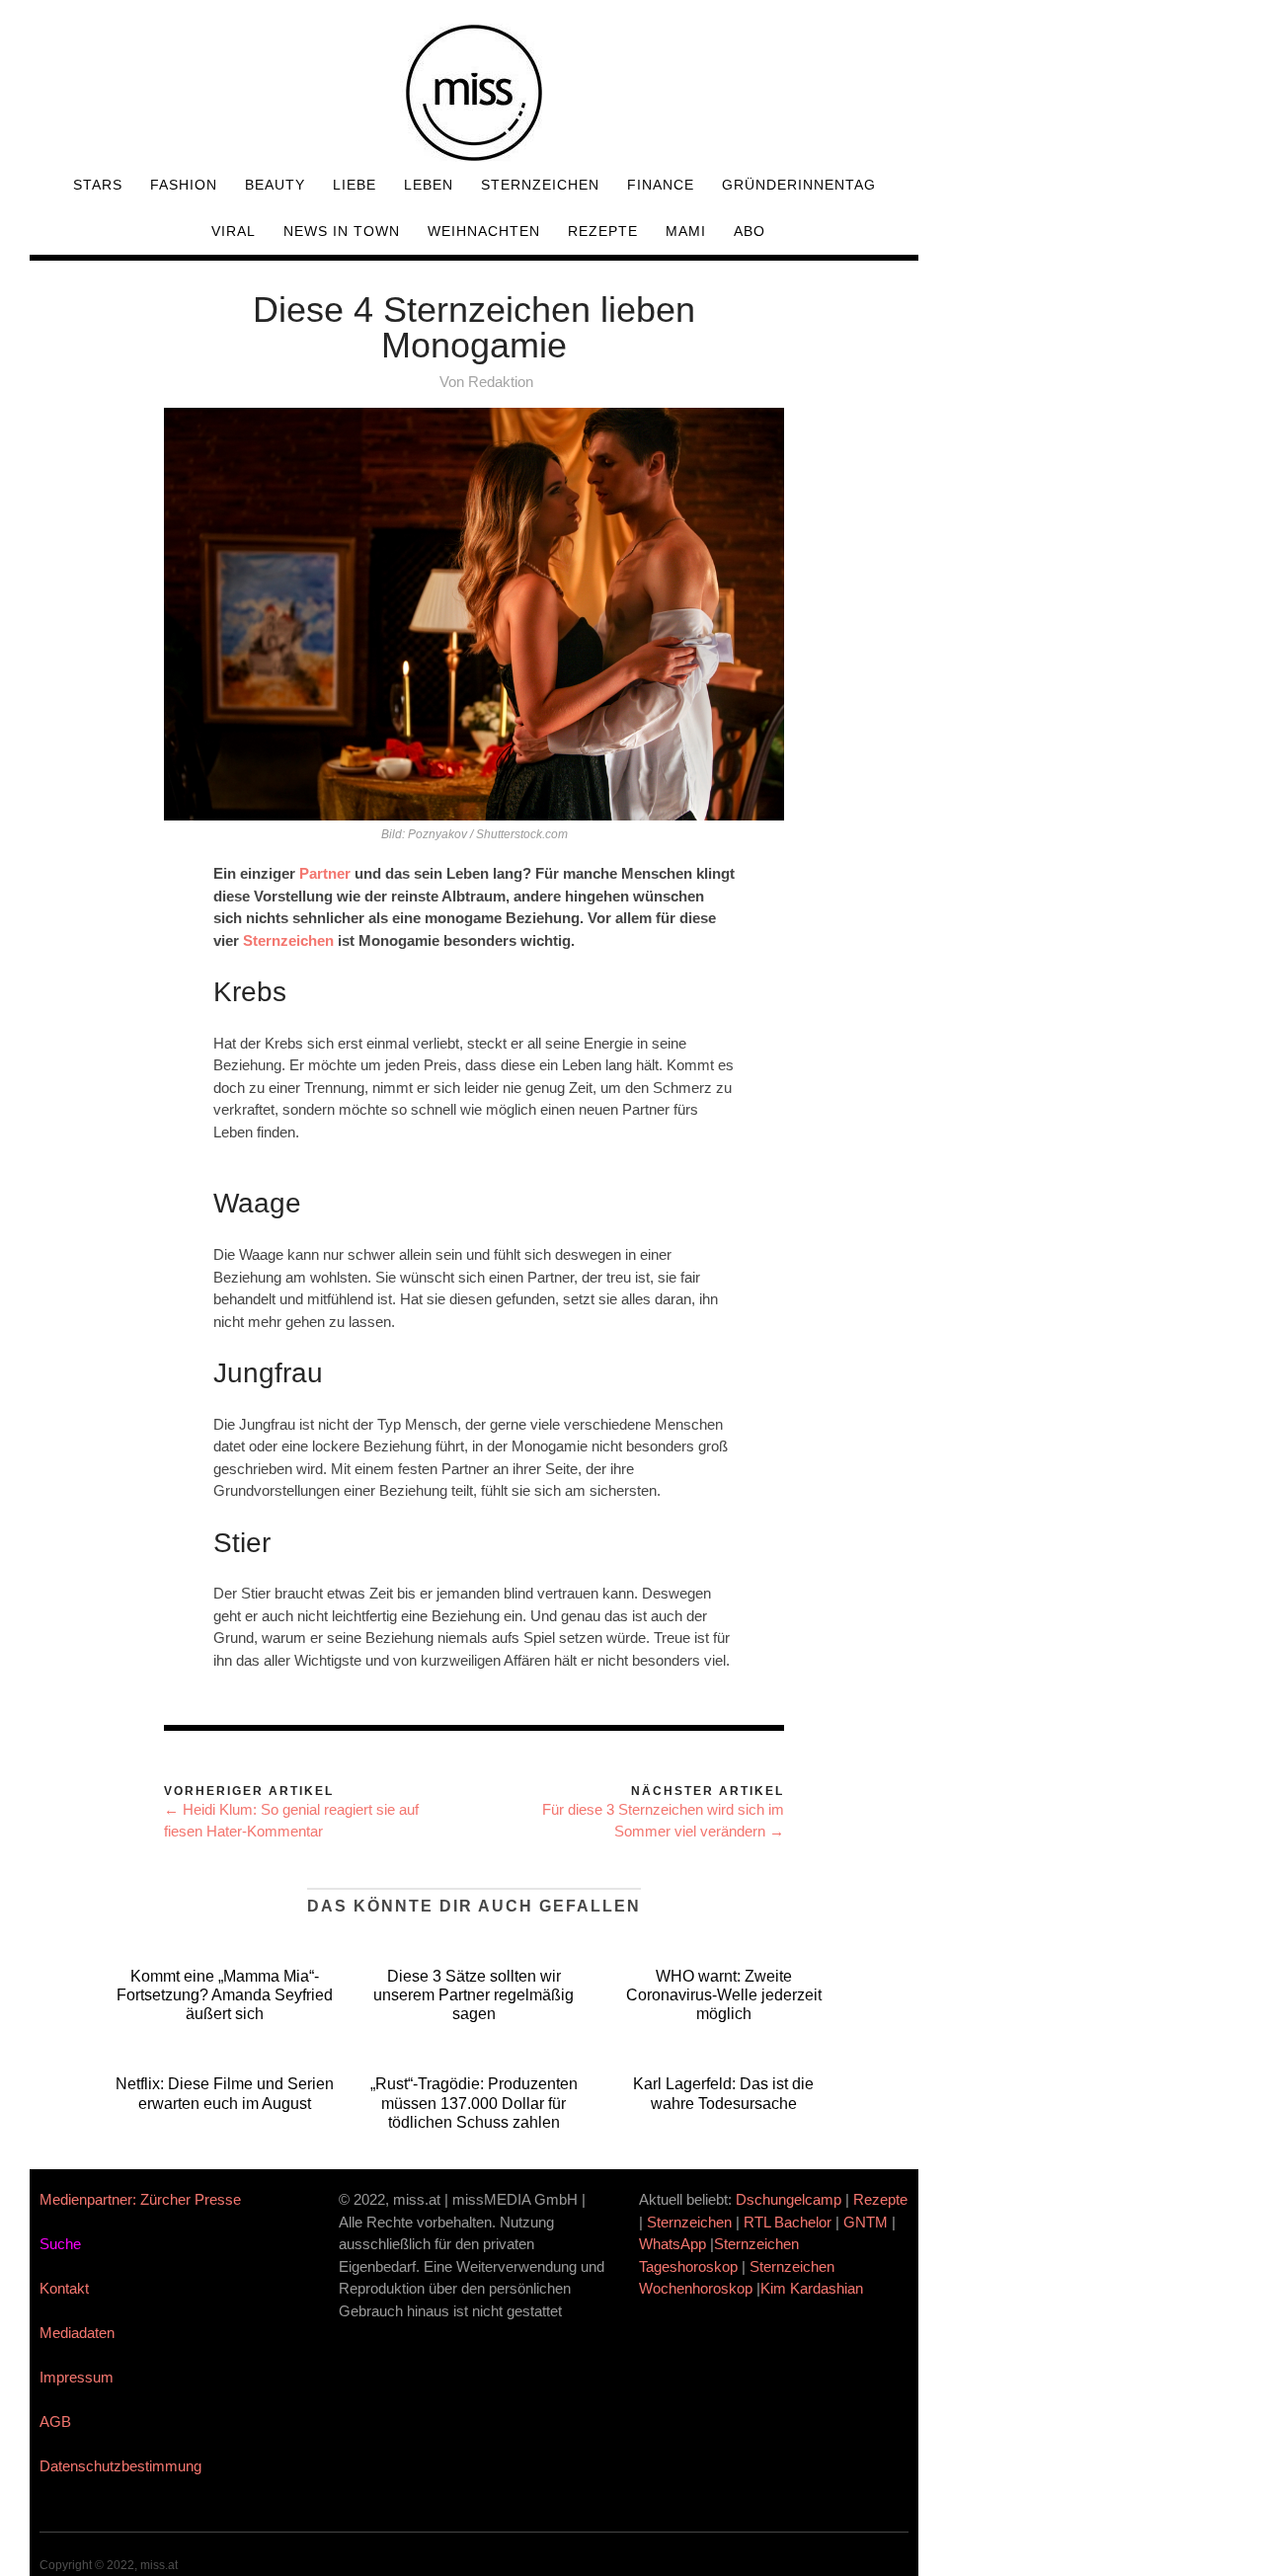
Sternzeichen (540, 185)
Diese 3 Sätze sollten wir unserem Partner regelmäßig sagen (474, 1995)
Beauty (275, 185)
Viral (234, 231)
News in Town (342, 231)
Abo (750, 231)
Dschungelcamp (789, 2199)
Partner (325, 873)
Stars (98, 185)
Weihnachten (484, 231)
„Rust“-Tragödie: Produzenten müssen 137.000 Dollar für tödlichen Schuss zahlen (474, 2103)
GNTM (866, 2222)
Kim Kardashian (814, 2288)
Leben (429, 185)
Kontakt (64, 2288)
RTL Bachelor (788, 2222)
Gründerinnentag (799, 185)
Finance (661, 185)
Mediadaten (77, 2333)
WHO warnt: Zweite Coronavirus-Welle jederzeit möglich (724, 1995)
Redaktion (501, 382)
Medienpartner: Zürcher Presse (140, 2199)
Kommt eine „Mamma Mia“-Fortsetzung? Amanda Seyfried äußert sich (225, 1995)
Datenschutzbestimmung (120, 2466)
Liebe (355, 185)
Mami (686, 231)
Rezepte (603, 231)
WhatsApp (672, 2244)
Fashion (184, 185)
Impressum (77, 2377)
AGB (55, 2421)
